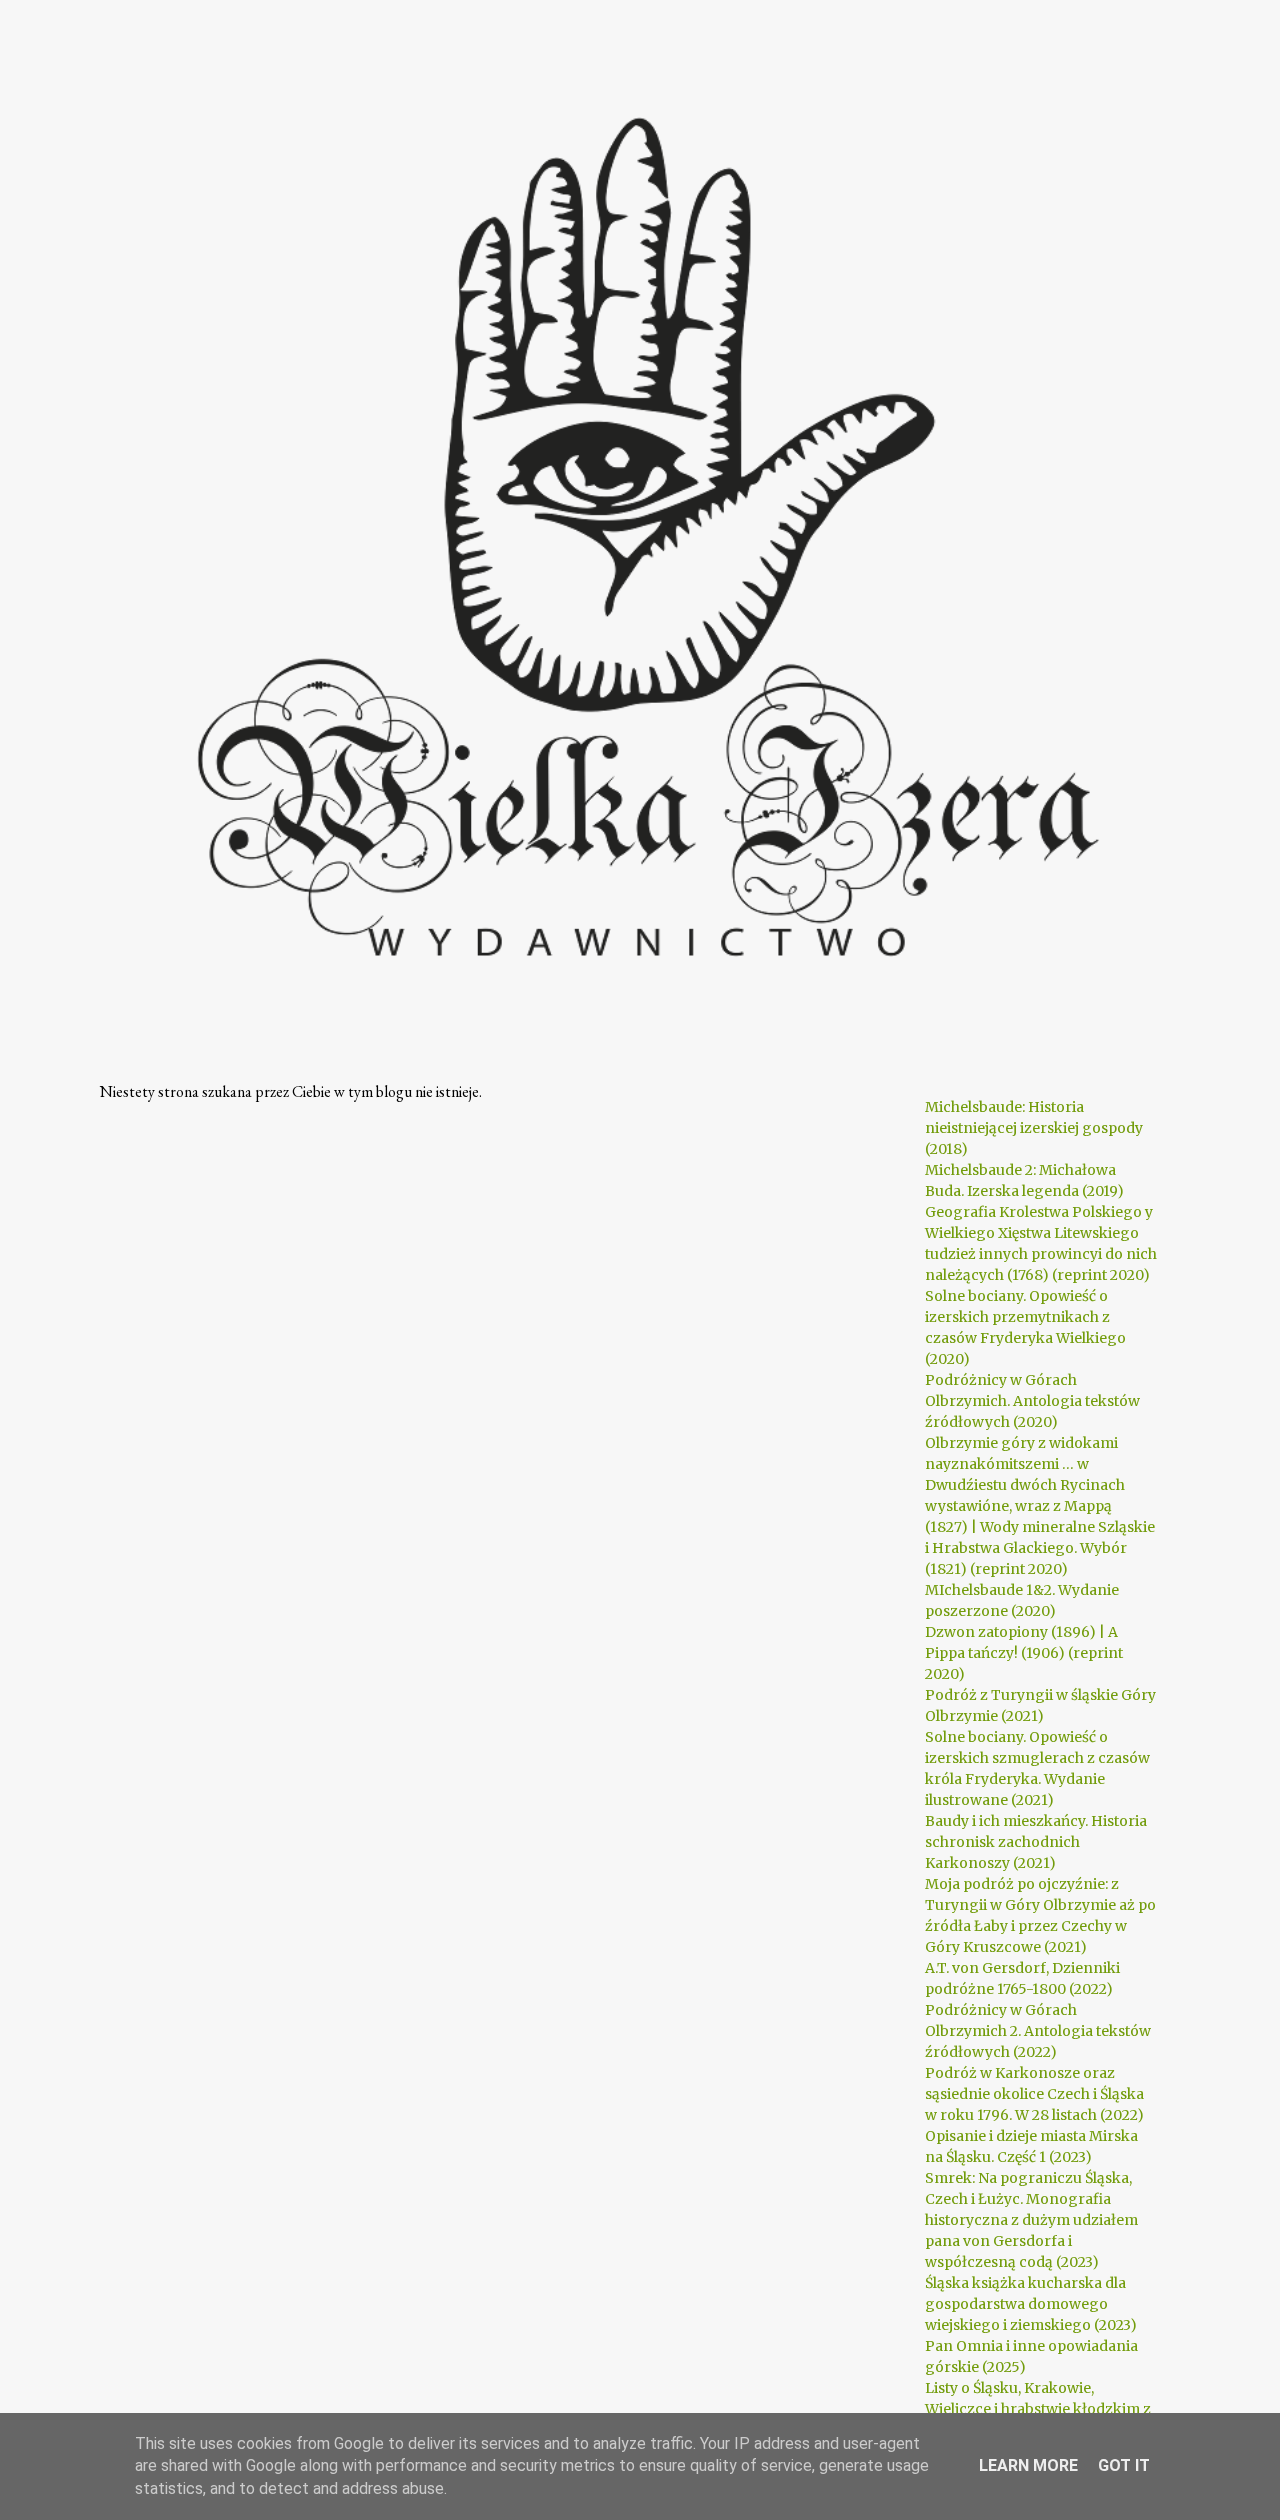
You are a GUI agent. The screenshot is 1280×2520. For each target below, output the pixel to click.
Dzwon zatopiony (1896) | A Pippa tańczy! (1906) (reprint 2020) (1024, 1653)
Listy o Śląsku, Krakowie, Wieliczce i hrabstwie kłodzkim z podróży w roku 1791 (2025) (1038, 2409)
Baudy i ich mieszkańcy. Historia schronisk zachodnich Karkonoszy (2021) (1036, 1842)
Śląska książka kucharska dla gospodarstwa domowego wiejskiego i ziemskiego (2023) (1031, 2304)
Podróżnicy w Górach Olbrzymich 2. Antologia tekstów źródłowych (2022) (1038, 2031)
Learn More (1028, 2465)
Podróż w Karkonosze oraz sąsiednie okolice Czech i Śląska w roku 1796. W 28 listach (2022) (1034, 2094)
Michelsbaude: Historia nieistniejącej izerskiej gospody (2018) (1034, 1128)
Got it (1124, 2465)
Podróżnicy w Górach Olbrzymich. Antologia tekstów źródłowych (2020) (1032, 1401)
